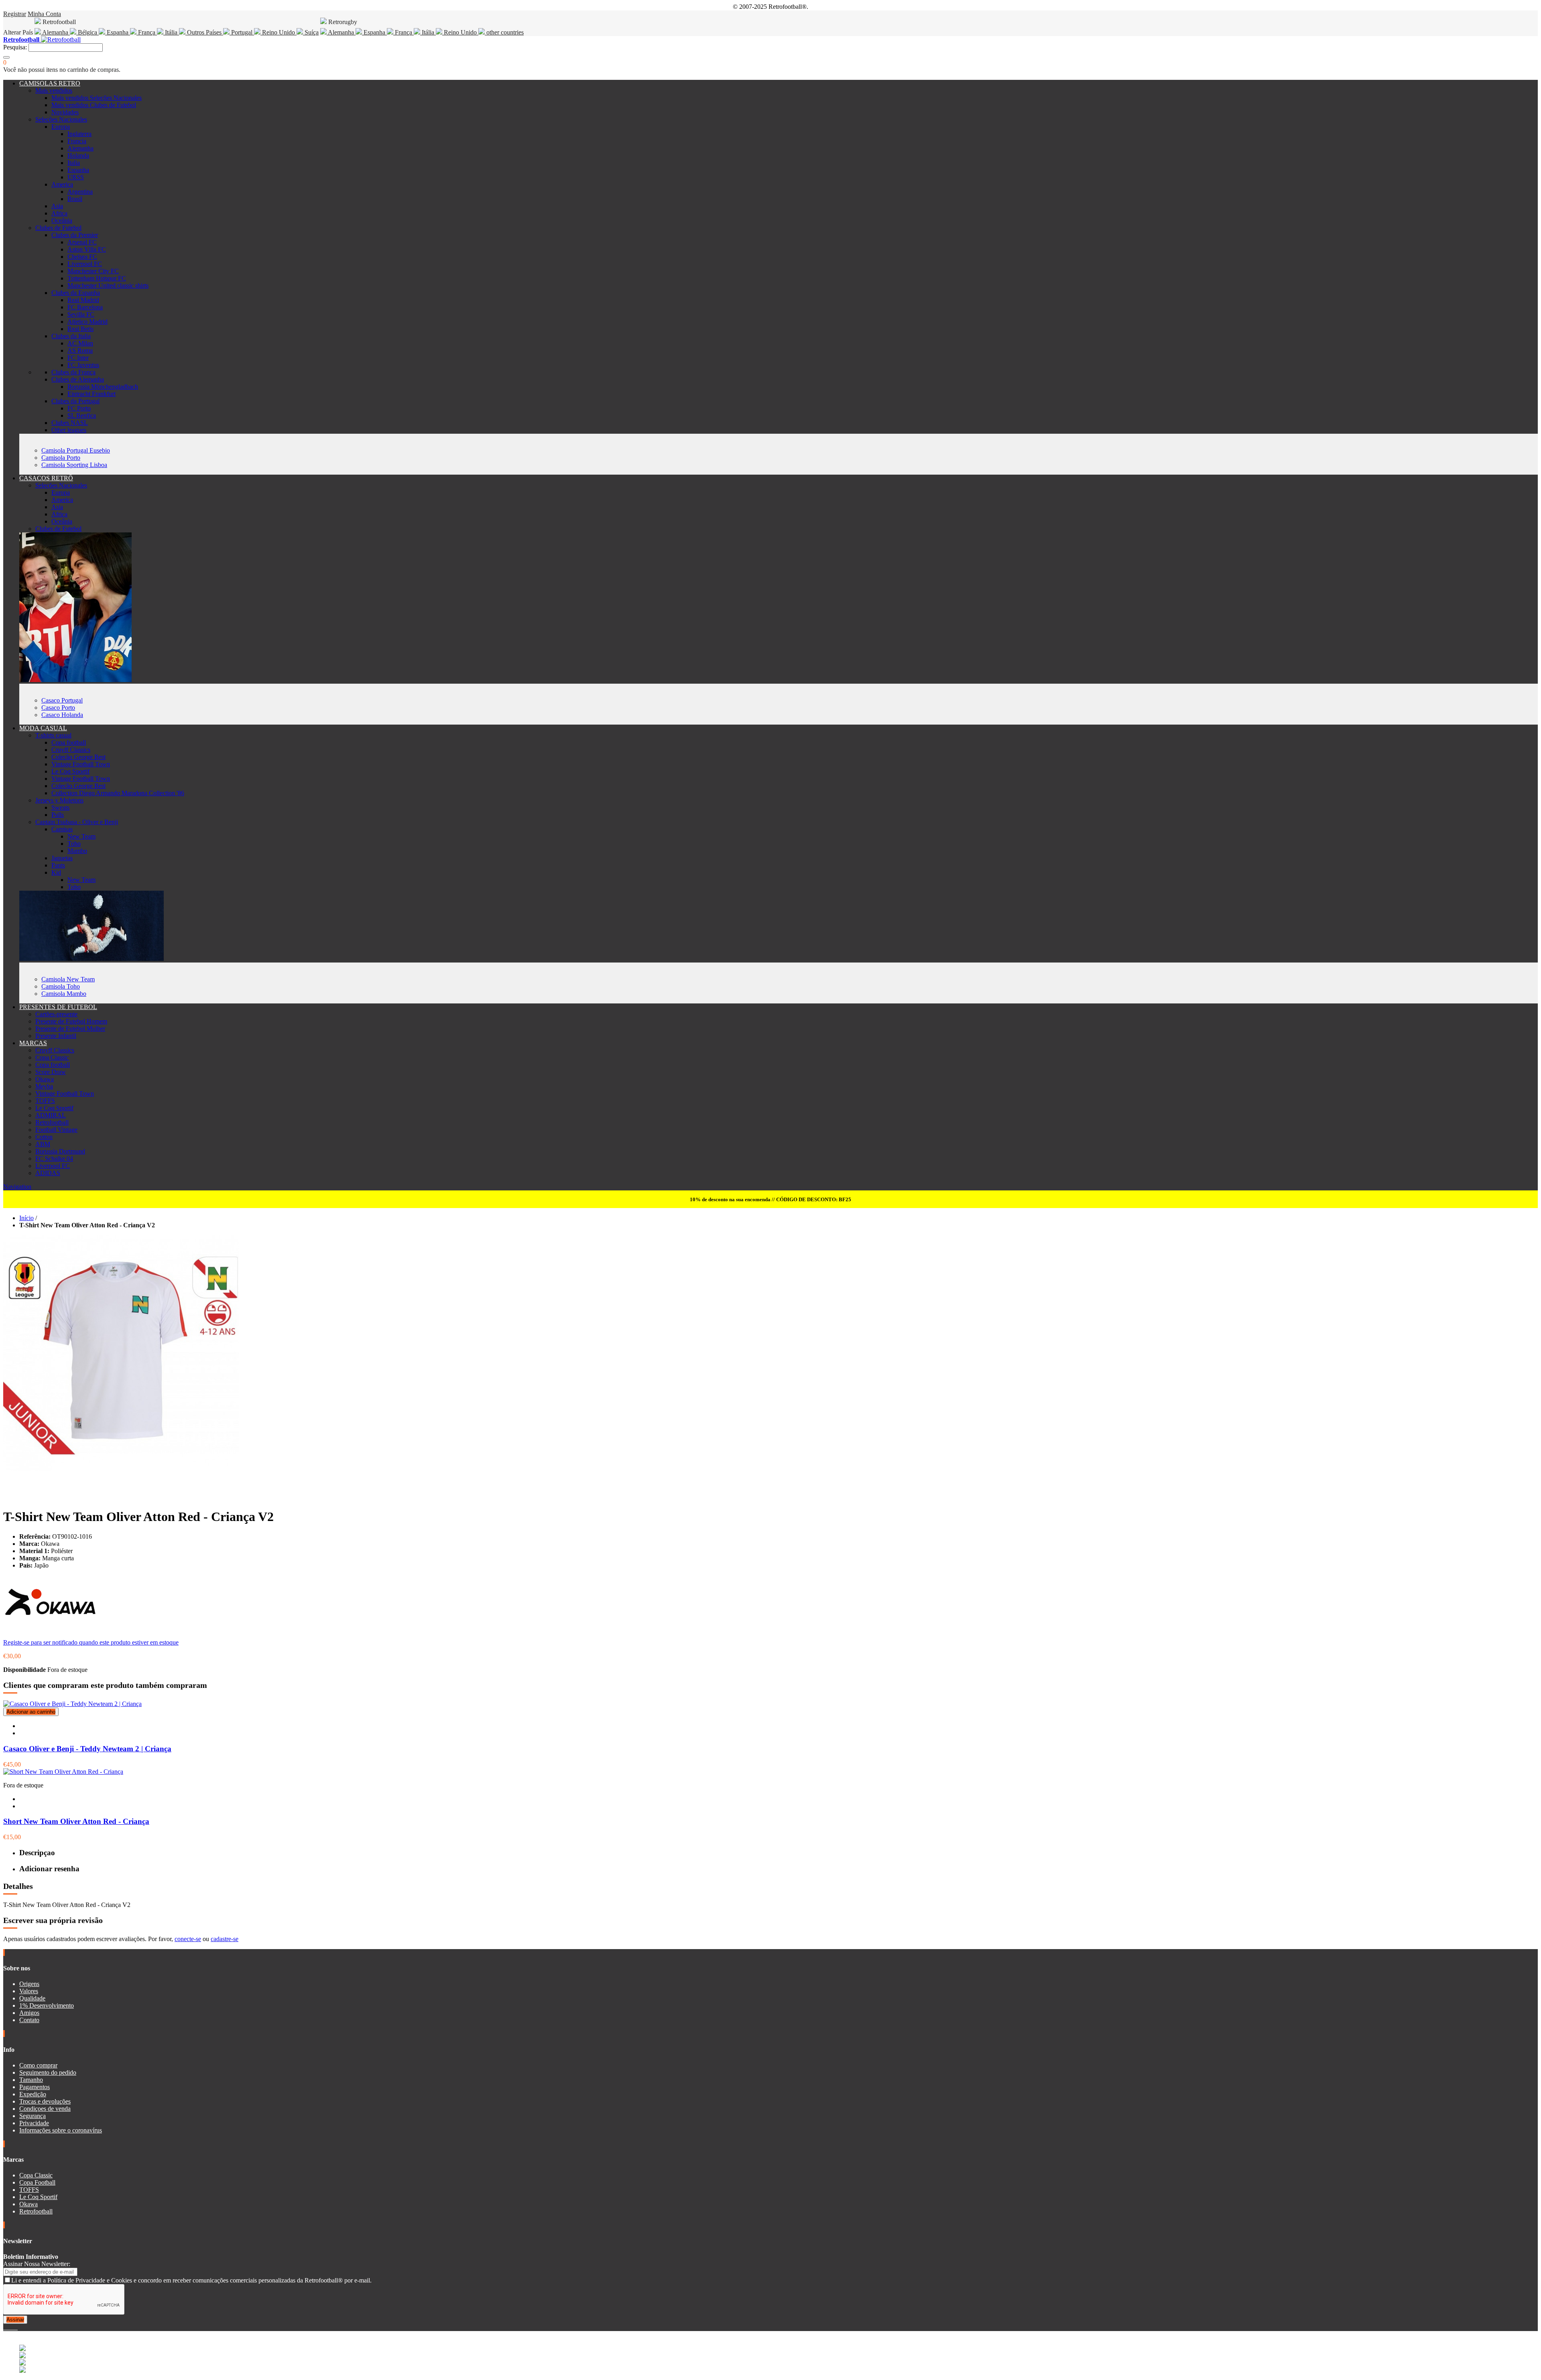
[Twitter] (8, 2327)
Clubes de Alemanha (78, 379)
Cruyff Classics (71, 750)
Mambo (77, 851)
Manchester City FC (93, 271)
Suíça (311, 32)
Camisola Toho (61, 986)
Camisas (62, 829)
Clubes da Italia (71, 336)
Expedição (33, 2094)
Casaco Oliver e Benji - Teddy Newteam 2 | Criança (87, 1749)
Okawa (45, 1079)
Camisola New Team (68, 979)
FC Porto (79, 408)
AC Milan (80, 343)
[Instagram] (11, 2327)
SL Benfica (82, 415)
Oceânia (62, 220)
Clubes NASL (70, 423)
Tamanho (31, 2080)
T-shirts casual (53, 735)
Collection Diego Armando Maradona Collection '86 (118, 793)
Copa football (69, 742)
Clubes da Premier (75, 235)
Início (26, 1218)
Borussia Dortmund (60, 1151)
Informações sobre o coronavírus (61, 2130)
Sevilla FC (81, 314)
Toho (74, 844)
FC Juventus (83, 365)
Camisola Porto (61, 458)
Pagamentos (35, 2087)
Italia (74, 163)
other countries (504, 32)
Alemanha (55, 32)
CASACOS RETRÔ (46, 478)
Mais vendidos (54, 90)
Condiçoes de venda (45, 2109)
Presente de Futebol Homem (71, 1021)
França (147, 32)
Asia (57, 206)
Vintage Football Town (81, 764)
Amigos (29, 2013)
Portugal (242, 32)
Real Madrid (83, 300)
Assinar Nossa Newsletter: (37, 2264)
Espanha (118, 32)
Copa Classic (52, 1057)
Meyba (44, 1086)
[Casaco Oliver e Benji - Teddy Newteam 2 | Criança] (72, 1704)
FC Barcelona (85, 307)
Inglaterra (79, 134)
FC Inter (78, 358)
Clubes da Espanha (76, 293)
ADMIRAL (51, 1115)
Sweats (60, 807)
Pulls (58, 815)
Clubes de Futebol (58, 228)
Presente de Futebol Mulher (70, 1029)
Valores (29, 1991)
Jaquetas (62, 858)
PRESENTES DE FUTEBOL (58, 1007)
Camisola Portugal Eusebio (76, 450)
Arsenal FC (82, 242)
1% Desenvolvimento (47, 2005)
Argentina (80, 192)
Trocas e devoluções (45, 2101)
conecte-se (188, 1939)
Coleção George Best (78, 757)
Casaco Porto (58, 708)
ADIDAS (48, 1173)
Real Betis (80, 329)
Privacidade (34, 2123)
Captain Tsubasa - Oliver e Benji (77, 822)
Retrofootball (52, 1122)
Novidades (65, 112)
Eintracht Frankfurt (91, 394)
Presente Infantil (56, 1036)
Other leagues (69, 430)
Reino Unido (279, 32)
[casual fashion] (91, 959)
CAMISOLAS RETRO (50, 83)
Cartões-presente (56, 1014)
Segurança (33, 2116)
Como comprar (38, 2065)
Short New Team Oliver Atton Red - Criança (76, 1821)
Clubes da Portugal (75, 401)
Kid (56, 872)
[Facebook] (5, 2327)
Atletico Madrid (87, 322)
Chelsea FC (82, 257)
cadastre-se (225, 1939)
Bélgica (87, 32)
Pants (58, 865)
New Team (81, 836)
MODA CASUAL (43, 728)
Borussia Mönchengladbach (103, 387)
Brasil (75, 199)
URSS (76, 177)
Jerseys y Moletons (59, 800)
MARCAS (33, 1043)
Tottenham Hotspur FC (97, 278)
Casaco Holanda (62, 715)
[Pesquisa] (6, 57)
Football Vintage (56, 1130)
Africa (59, 213)
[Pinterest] (17, 2327)
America (62, 184)
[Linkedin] (14, 2327)
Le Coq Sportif (70, 771)
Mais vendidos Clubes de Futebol (94, 105)
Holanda (78, 155)
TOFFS (45, 1101)
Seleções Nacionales (61, 119)
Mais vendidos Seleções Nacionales (97, 98)
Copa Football (37, 2182)
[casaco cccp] (75, 680)
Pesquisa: (15, 47)
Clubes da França (73, 372)
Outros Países (204, 32)
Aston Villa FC (87, 249)
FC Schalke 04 (54, 1159)
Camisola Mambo (64, 994)
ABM (43, 1144)
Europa (61, 127)
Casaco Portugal (62, 700)
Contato (29, 2020)
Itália (171, 32)
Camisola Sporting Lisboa (74, 465)
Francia (77, 141)
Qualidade (32, 1998)
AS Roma (80, 350)
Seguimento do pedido (48, 2072)
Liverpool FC (85, 264)
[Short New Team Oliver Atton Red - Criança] (63, 1772)
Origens (29, 1984)
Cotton (44, 1137)
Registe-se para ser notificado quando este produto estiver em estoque (91, 1642)
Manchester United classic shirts (108, 285)
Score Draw (51, 1072)
